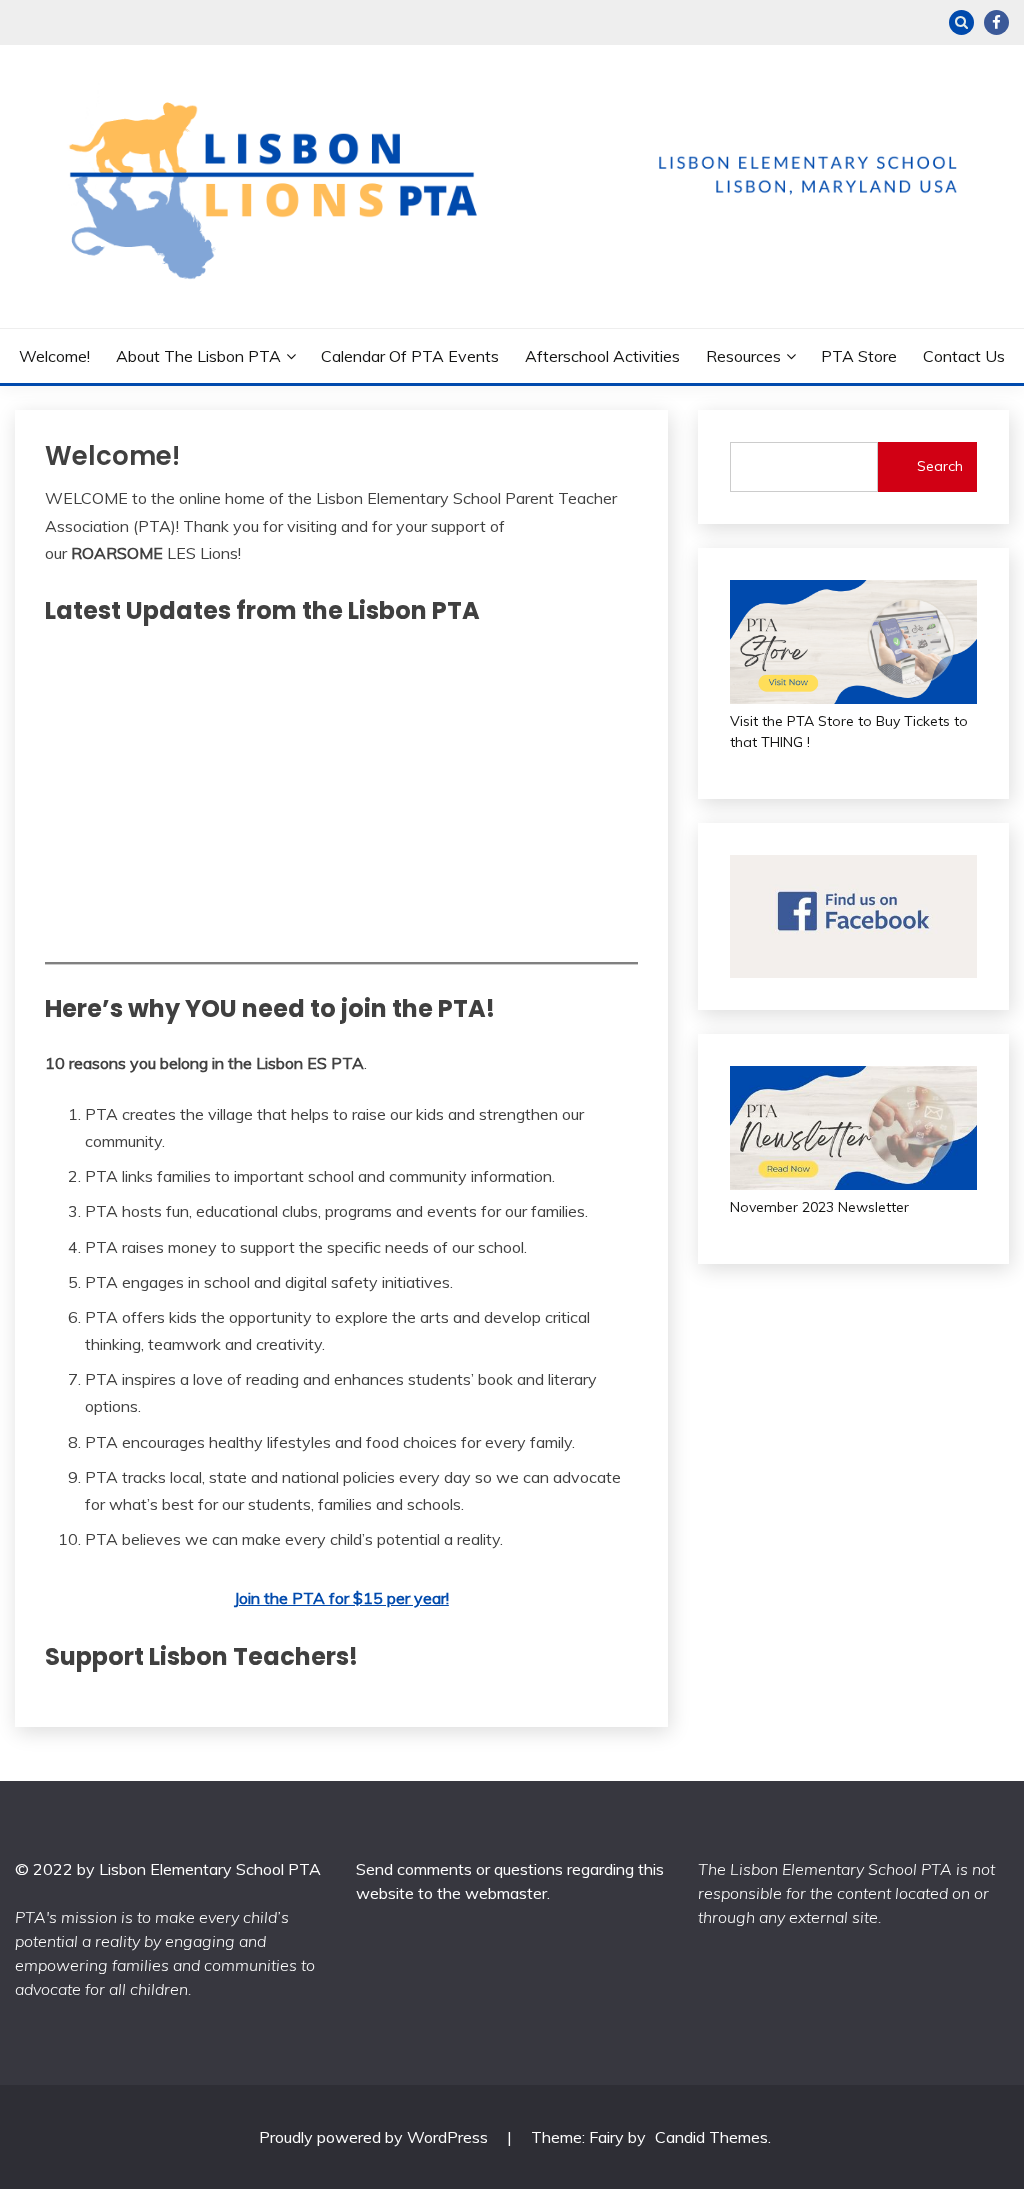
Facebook (996, 22)
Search (940, 466)
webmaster (506, 1893)
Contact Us (964, 356)
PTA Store (859, 356)
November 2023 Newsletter (819, 1207)
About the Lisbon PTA (198, 356)
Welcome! (54, 356)
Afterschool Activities (602, 356)
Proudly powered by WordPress (375, 2137)
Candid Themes (711, 2137)
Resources (743, 356)
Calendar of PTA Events (410, 356)
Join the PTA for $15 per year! (341, 1598)
